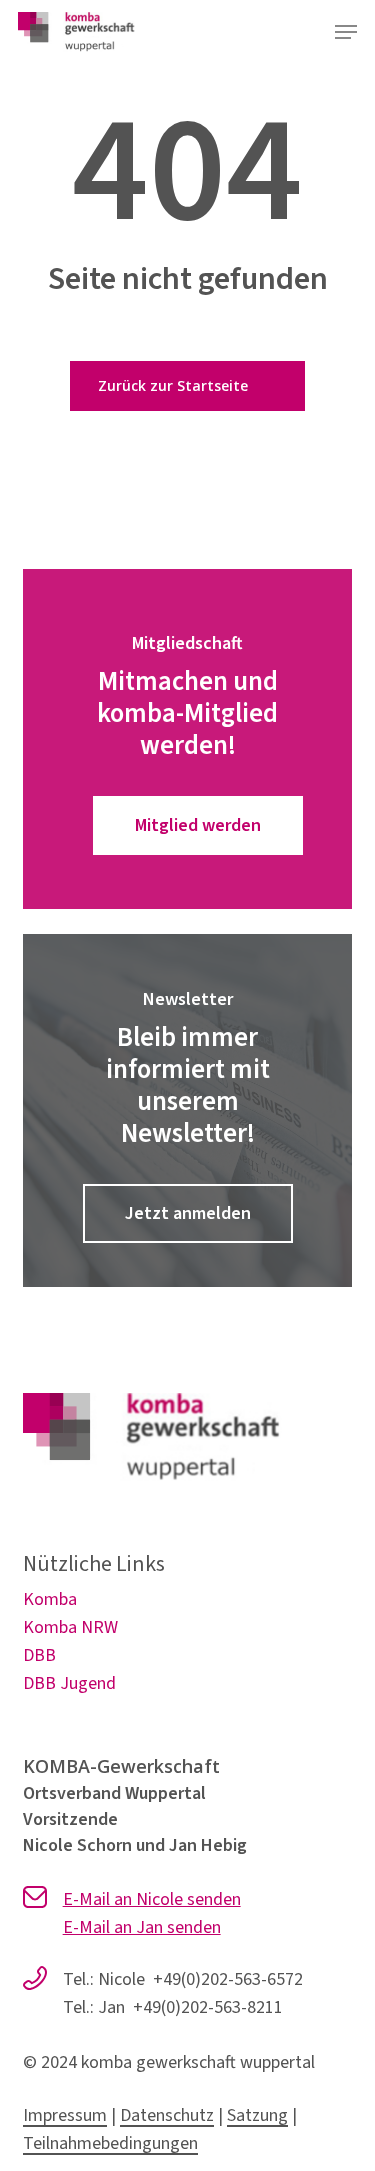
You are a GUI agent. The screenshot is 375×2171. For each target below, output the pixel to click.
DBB (39, 1655)
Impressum (65, 2115)
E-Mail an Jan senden (142, 1927)
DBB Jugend (69, 1683)
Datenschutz (167, 2115)
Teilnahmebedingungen (110, 2143)
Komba (50, 1599)
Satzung (257, 2115)
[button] (346, 32)
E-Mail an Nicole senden (152, 1899)
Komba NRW (70, 1627)
